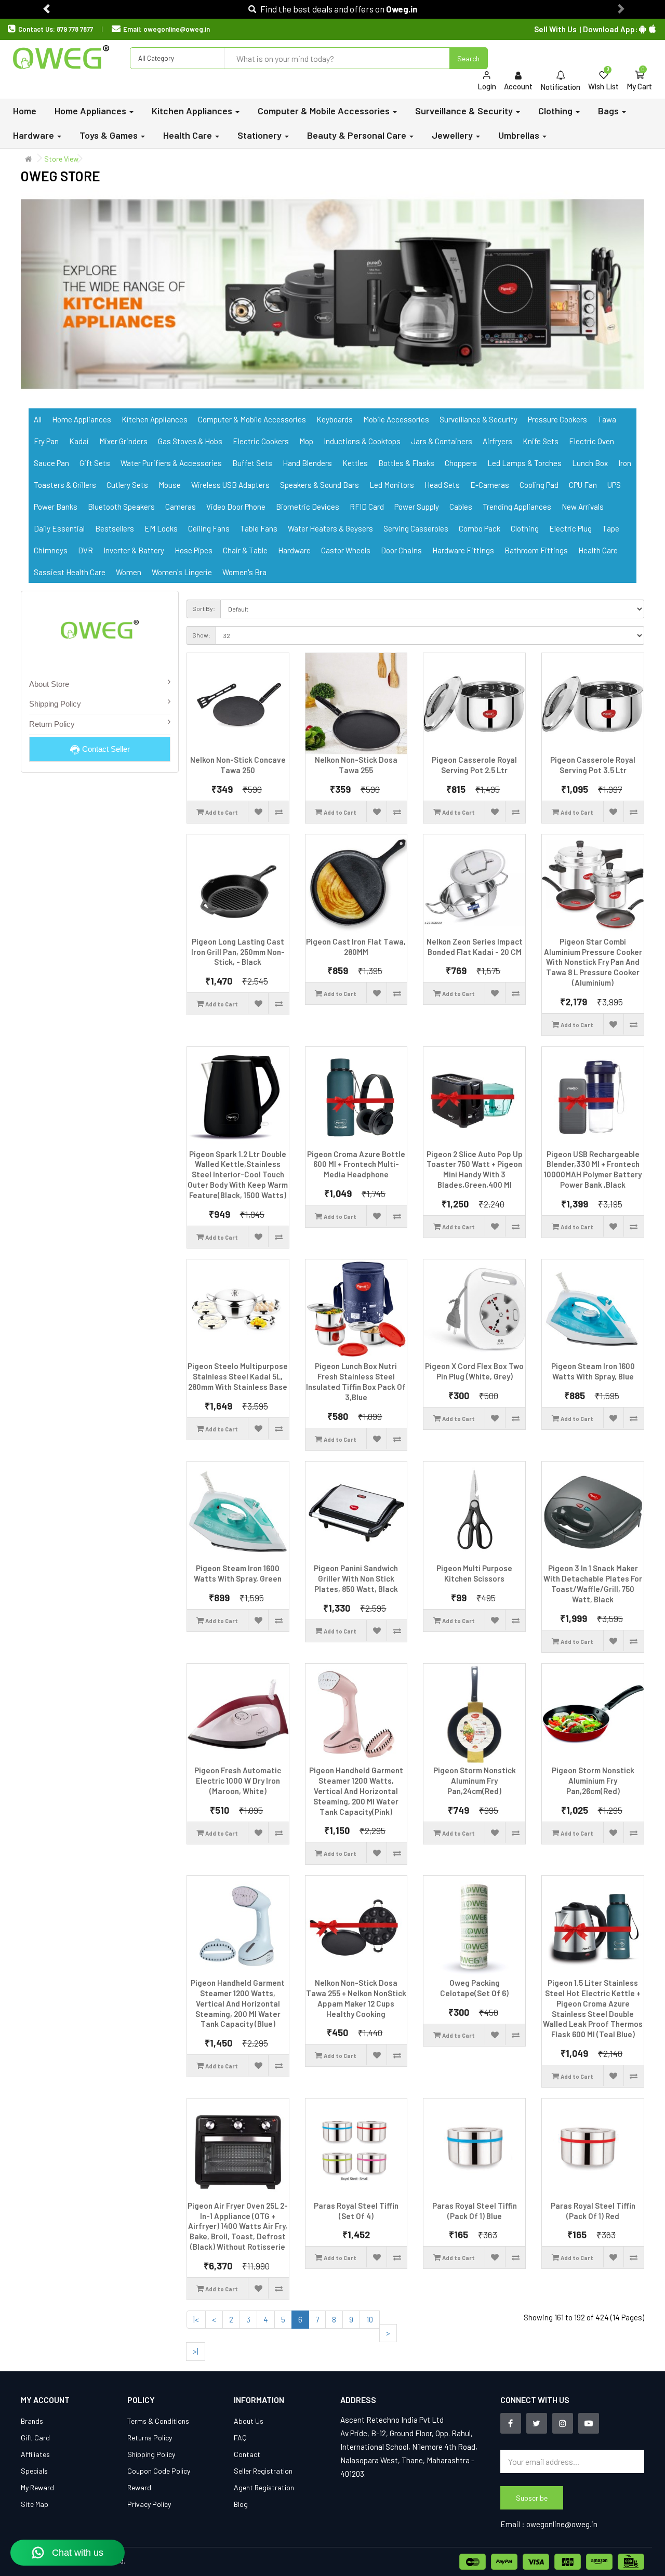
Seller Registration (263, 2471)
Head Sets (442, 485)
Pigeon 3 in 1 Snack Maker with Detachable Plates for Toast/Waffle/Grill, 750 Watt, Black (593, 1583)
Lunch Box (590, 463)
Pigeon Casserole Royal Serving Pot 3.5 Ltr (593, 765)
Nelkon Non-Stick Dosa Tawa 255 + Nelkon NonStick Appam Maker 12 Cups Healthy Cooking (356, 1998)
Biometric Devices (308, 507)
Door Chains (401, 550)
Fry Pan (46, 441)
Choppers (461, 463)
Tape (611, 528)
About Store (49, 684)
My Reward (37, 2487)
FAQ (240, 2438)
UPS (614, 485)
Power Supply (417, 507)
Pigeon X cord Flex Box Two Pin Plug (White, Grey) (474, 1371)
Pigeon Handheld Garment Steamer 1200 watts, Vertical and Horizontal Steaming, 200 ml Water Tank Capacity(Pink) (356, 1791)
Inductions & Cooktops (362, 441)
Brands (32, 2421)
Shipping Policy (55, 704)
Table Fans (259, 528)
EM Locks (161, 528)
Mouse (170, 485)
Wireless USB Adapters (230, 485)
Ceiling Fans (209, 528)
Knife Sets (541, 441)
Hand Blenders (307, 463)
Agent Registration (264, 2487)
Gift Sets (95, 463)
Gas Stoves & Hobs (190, 441)
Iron (625, 463)
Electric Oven (591, 441)
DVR (85, 550)
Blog (241, 2504)
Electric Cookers (261, 441)
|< (196, 2319)
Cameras (181, 507)
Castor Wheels (346, 550)
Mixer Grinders (123, 441)
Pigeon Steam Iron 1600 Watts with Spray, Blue (593, 1371)
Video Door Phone (236, 507)
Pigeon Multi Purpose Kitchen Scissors (474, 1573)
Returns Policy (150, 2438)
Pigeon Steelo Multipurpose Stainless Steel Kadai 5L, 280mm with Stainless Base (238, 1376)
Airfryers (497, 441)
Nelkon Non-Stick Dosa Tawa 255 (356, 765)
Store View (61, 159)
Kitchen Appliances (155, 419)
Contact (247, 2454)
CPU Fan (583, 485)
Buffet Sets (252, 463)
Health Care (598, 550)
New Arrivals (583, 507)
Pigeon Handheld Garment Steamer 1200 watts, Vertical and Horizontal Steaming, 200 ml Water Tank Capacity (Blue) (238, 2003)
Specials (34, 2471)
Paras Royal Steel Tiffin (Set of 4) (356, 2211)
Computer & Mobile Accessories (252, 419)
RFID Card (367, 507)
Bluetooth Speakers (121, 507)
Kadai (79, 441)
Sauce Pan (51, 463)
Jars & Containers (442, 441)
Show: (201, 635)
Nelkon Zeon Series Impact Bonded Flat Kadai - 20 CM (475, 947)
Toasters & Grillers (65, 485)
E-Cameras (490, 485)
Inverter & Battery (134, 550)
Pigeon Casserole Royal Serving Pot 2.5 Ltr (474, 765)
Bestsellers (115, 528)
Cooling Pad (539, 485)
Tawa (607, 419)
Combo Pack (480, 528)
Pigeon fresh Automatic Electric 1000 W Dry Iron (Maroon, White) (238, 1781)
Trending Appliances (517, 507)
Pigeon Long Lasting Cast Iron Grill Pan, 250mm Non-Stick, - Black (238, 952)
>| (196, 2351)
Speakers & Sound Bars (320, 485)
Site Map (35, 2504)
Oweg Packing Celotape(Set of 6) (474, 1988)
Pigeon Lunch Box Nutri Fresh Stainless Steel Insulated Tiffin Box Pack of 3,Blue (356, 1381)
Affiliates (35, 2454)
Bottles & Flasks (406, 463)
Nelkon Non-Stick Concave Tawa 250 (238, 765)
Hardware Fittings (463, 550)
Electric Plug (570, 528)
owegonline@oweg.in (177, 29)
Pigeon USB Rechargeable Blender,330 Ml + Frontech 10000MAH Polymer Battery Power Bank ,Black (593, 1169)
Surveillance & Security (478, 419)
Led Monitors (392, 485)
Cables (461, 507)
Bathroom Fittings (536, 550)
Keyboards (335, 419)
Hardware (294, 550)
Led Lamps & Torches (524, 463)
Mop (306, 441)
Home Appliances (82, 419)
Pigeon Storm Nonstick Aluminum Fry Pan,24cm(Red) (475, 1781)
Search (468, 58)
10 (370, 2319)
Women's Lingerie (182, 572)
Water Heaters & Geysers (330, 528)
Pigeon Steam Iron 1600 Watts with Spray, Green (238, 1573)
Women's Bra (244, 572)
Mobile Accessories (396, 419)
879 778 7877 (75, 29)
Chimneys (51, 550)
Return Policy (52, 724)
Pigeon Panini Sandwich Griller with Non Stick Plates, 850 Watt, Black (356, 1578)
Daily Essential (59, 528)
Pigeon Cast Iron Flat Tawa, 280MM (356, 947)
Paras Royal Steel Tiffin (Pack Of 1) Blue (475, 2211)
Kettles (355, 463)
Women (129, 572)
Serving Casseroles (416, 528)
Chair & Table (245, 550)
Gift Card (35, 2438)
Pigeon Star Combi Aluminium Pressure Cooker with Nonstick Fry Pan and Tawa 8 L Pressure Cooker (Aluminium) (593, 962)
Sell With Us (555, 29)
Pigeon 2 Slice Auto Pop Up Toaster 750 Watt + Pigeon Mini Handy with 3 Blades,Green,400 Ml (475, 1169)
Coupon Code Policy (159, 2471)
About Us (249, 2421)
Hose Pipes (194, 550)
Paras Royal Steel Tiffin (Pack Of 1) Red (593, 2211)
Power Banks (56, 507)
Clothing (525, 528)
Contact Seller (105, 749)
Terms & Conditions (158, 2421)
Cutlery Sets (127, 485)
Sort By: (204, 608)
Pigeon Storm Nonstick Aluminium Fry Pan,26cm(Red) (593, 1781)
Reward (139, 2487)
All (38, 419)
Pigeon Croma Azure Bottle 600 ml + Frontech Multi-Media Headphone (356, 1164)
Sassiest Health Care (70, 572)
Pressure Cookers (557, 419)
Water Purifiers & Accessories (171, 463)
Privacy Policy (149, 2504)
